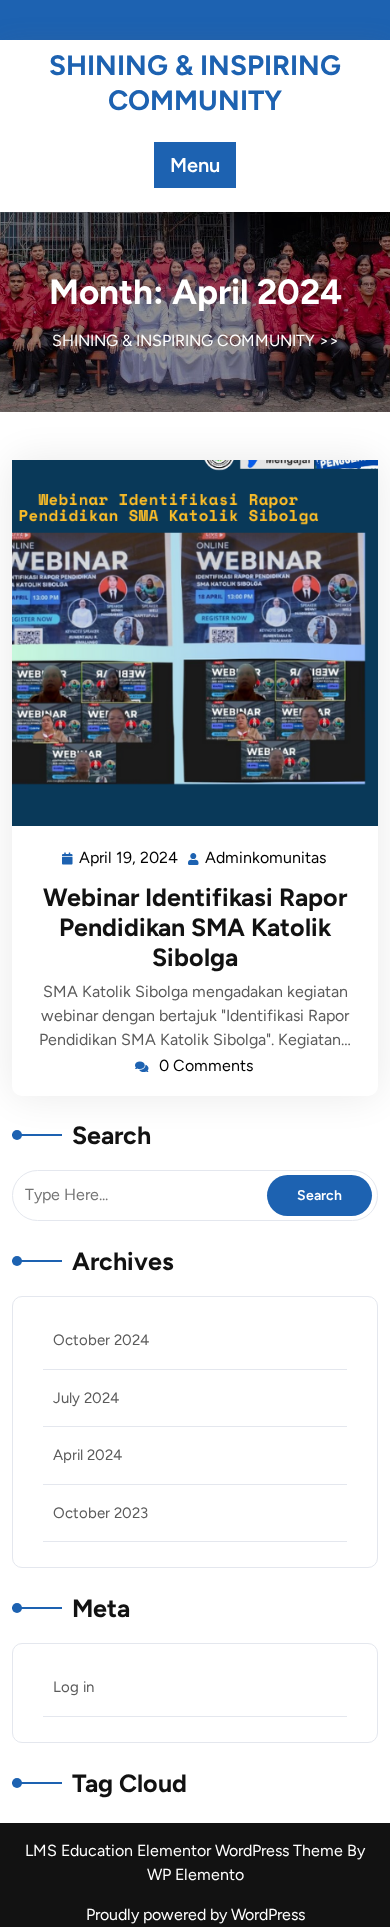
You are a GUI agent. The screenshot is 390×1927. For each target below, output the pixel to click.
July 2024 (86, 1398)
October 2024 (101, 1340)
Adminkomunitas (266, 855)
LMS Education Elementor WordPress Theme (186, 1850)
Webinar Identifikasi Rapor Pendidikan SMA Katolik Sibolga (195, 927)
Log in (73, 1687)
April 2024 (87, 1455)
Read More (187, 643)
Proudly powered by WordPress (195, 1914)
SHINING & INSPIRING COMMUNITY (195, 82)
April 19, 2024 (129, 855)
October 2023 (100, 1513)
